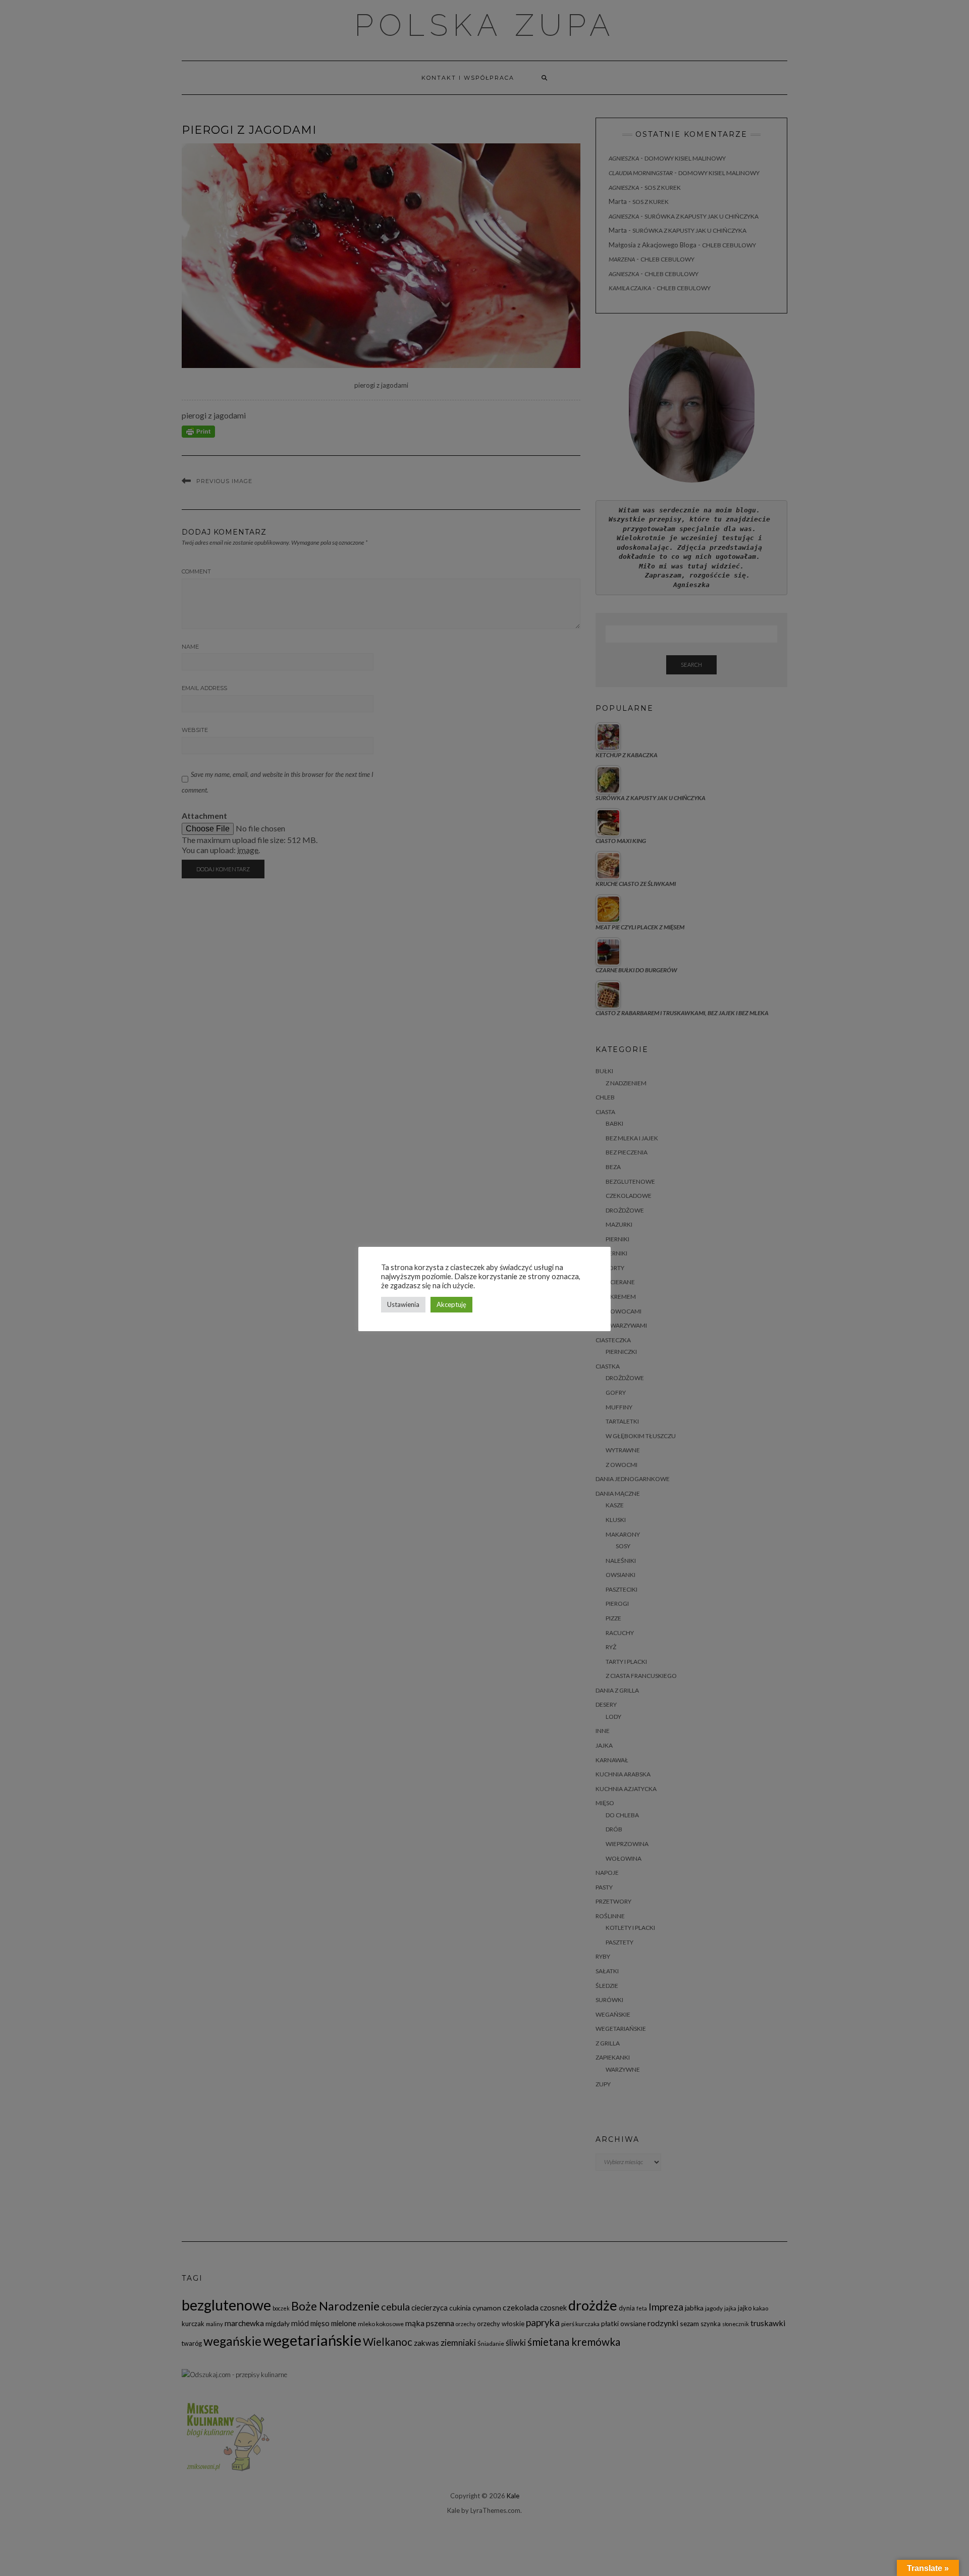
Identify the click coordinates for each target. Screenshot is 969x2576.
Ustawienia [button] (403, 1304)
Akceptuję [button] (451, 1304)
